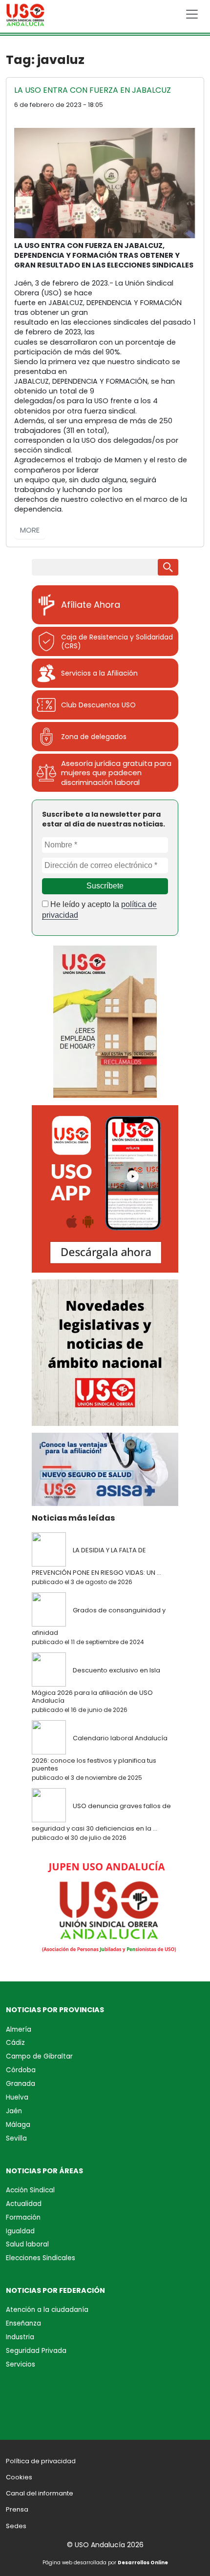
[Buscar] (168, 567)
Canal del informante (40, 2493)
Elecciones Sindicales (41, 2258)
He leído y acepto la (99, 910)
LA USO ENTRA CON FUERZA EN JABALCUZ (93, 90)
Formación (23, 2217)
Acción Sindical (30, 2190)
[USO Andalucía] (25, 17)
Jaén (14, 2111)
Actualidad (24, 2204)
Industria (20, 2337)
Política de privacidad (41, 2461)
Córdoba (21, 2070)
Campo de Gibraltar (39, 2056)
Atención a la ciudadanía (47, 2310)
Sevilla (16, 2138)
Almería (19, 2030)
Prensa (17, 2509)
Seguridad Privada (36, 2351)
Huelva (17, 2097)
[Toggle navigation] (192, 14)
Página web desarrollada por (105, 2563)
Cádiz (15, 2043)
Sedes (16, 2526)
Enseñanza (23, 2323)
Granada (21, 2084)
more (30, 530)
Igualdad (20, 2231)
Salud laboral (27, 2244)
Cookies (19, 2477)
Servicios (21, 2364)
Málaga (18, 2125)
